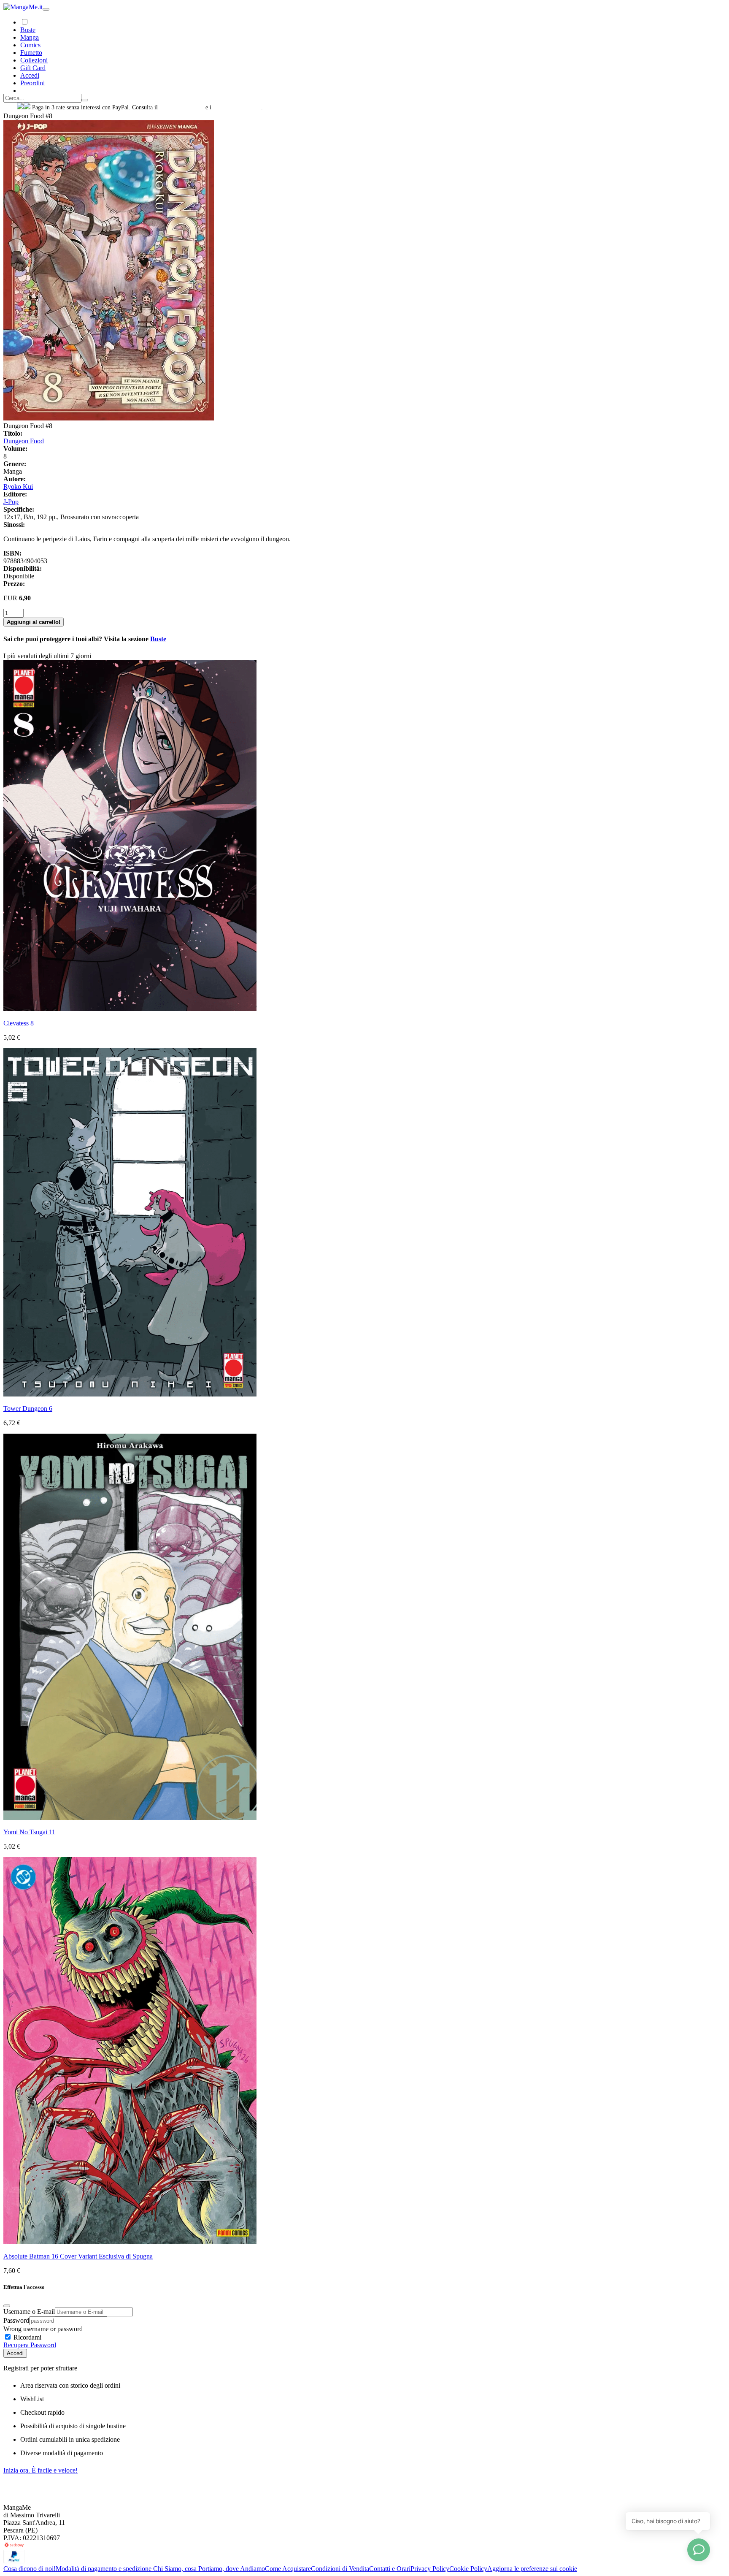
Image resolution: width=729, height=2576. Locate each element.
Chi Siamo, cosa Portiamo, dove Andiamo (209, 2569)
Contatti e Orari (390, 2569)
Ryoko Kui (18, 487)
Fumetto (31, 53)
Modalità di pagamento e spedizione (104, 2569)
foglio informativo (182, 107)
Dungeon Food (24, 441)
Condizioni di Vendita (340, 2569)
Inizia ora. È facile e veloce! (40, 2470)
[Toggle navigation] (46, 9)
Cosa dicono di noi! (30, 2569)
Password (16, 2320)
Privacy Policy (430, 2569)
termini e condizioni (237, 107)
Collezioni (34, 60)
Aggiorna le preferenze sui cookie (532, 2569)
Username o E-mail (29, 2312)
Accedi (15, 2353)
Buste (28, 30)
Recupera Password (30, 2345)
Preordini (32, 83)
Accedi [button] (30, 75)
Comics (30, 45)
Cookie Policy (468, 2569)
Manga (30, 37)
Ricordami (27, 2337)
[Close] (7, 2306)
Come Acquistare (288, 2569)
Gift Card (33, 68)
